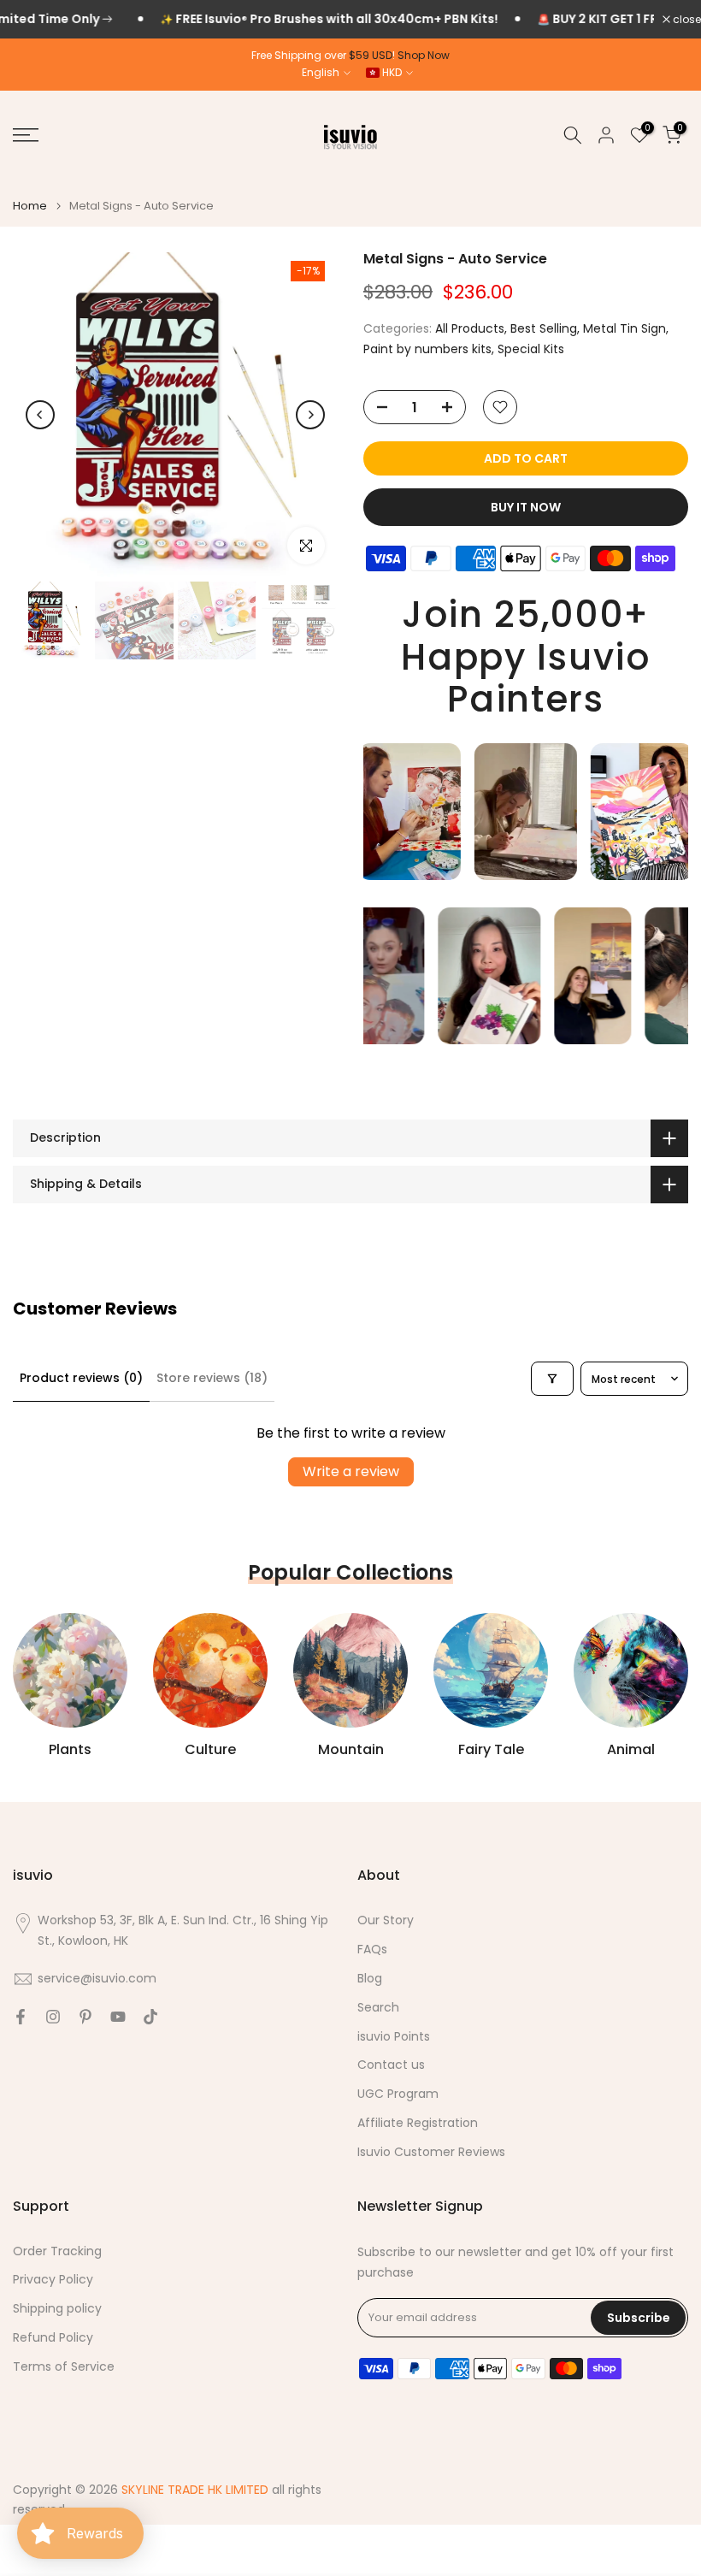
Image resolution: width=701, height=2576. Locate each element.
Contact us (391, 2065)
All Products (470, 328)
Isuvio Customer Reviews (431, 2152)
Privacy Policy (53, 2280)
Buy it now (526, 507)
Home (30, 206)
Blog (370, 1979)
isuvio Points (394, 2037)
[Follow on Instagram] (53, 2017)
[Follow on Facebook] (21, 2017)
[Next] (310, 415)
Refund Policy (53, 2338)
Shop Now (424, 55)
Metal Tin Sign (624, 328)
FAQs (372, 1950)
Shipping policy (57, 2309)
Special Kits (531, 349)
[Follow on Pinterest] (85, 2017)
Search (378, 2008)
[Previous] (40, 415)
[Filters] (552, 1379)
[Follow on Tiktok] (150, 2017)
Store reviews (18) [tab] (212, 1378)
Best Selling (544, 328)
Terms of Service (64, 2367)
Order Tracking (57, 2251)
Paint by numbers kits (427, 349)
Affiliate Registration (418, 2123)
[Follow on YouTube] (118, 2017)
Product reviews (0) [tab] (81, 1378)
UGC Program (398, 2094)
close (686, 20)
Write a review (351, 1471)
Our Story (386, 1920)
